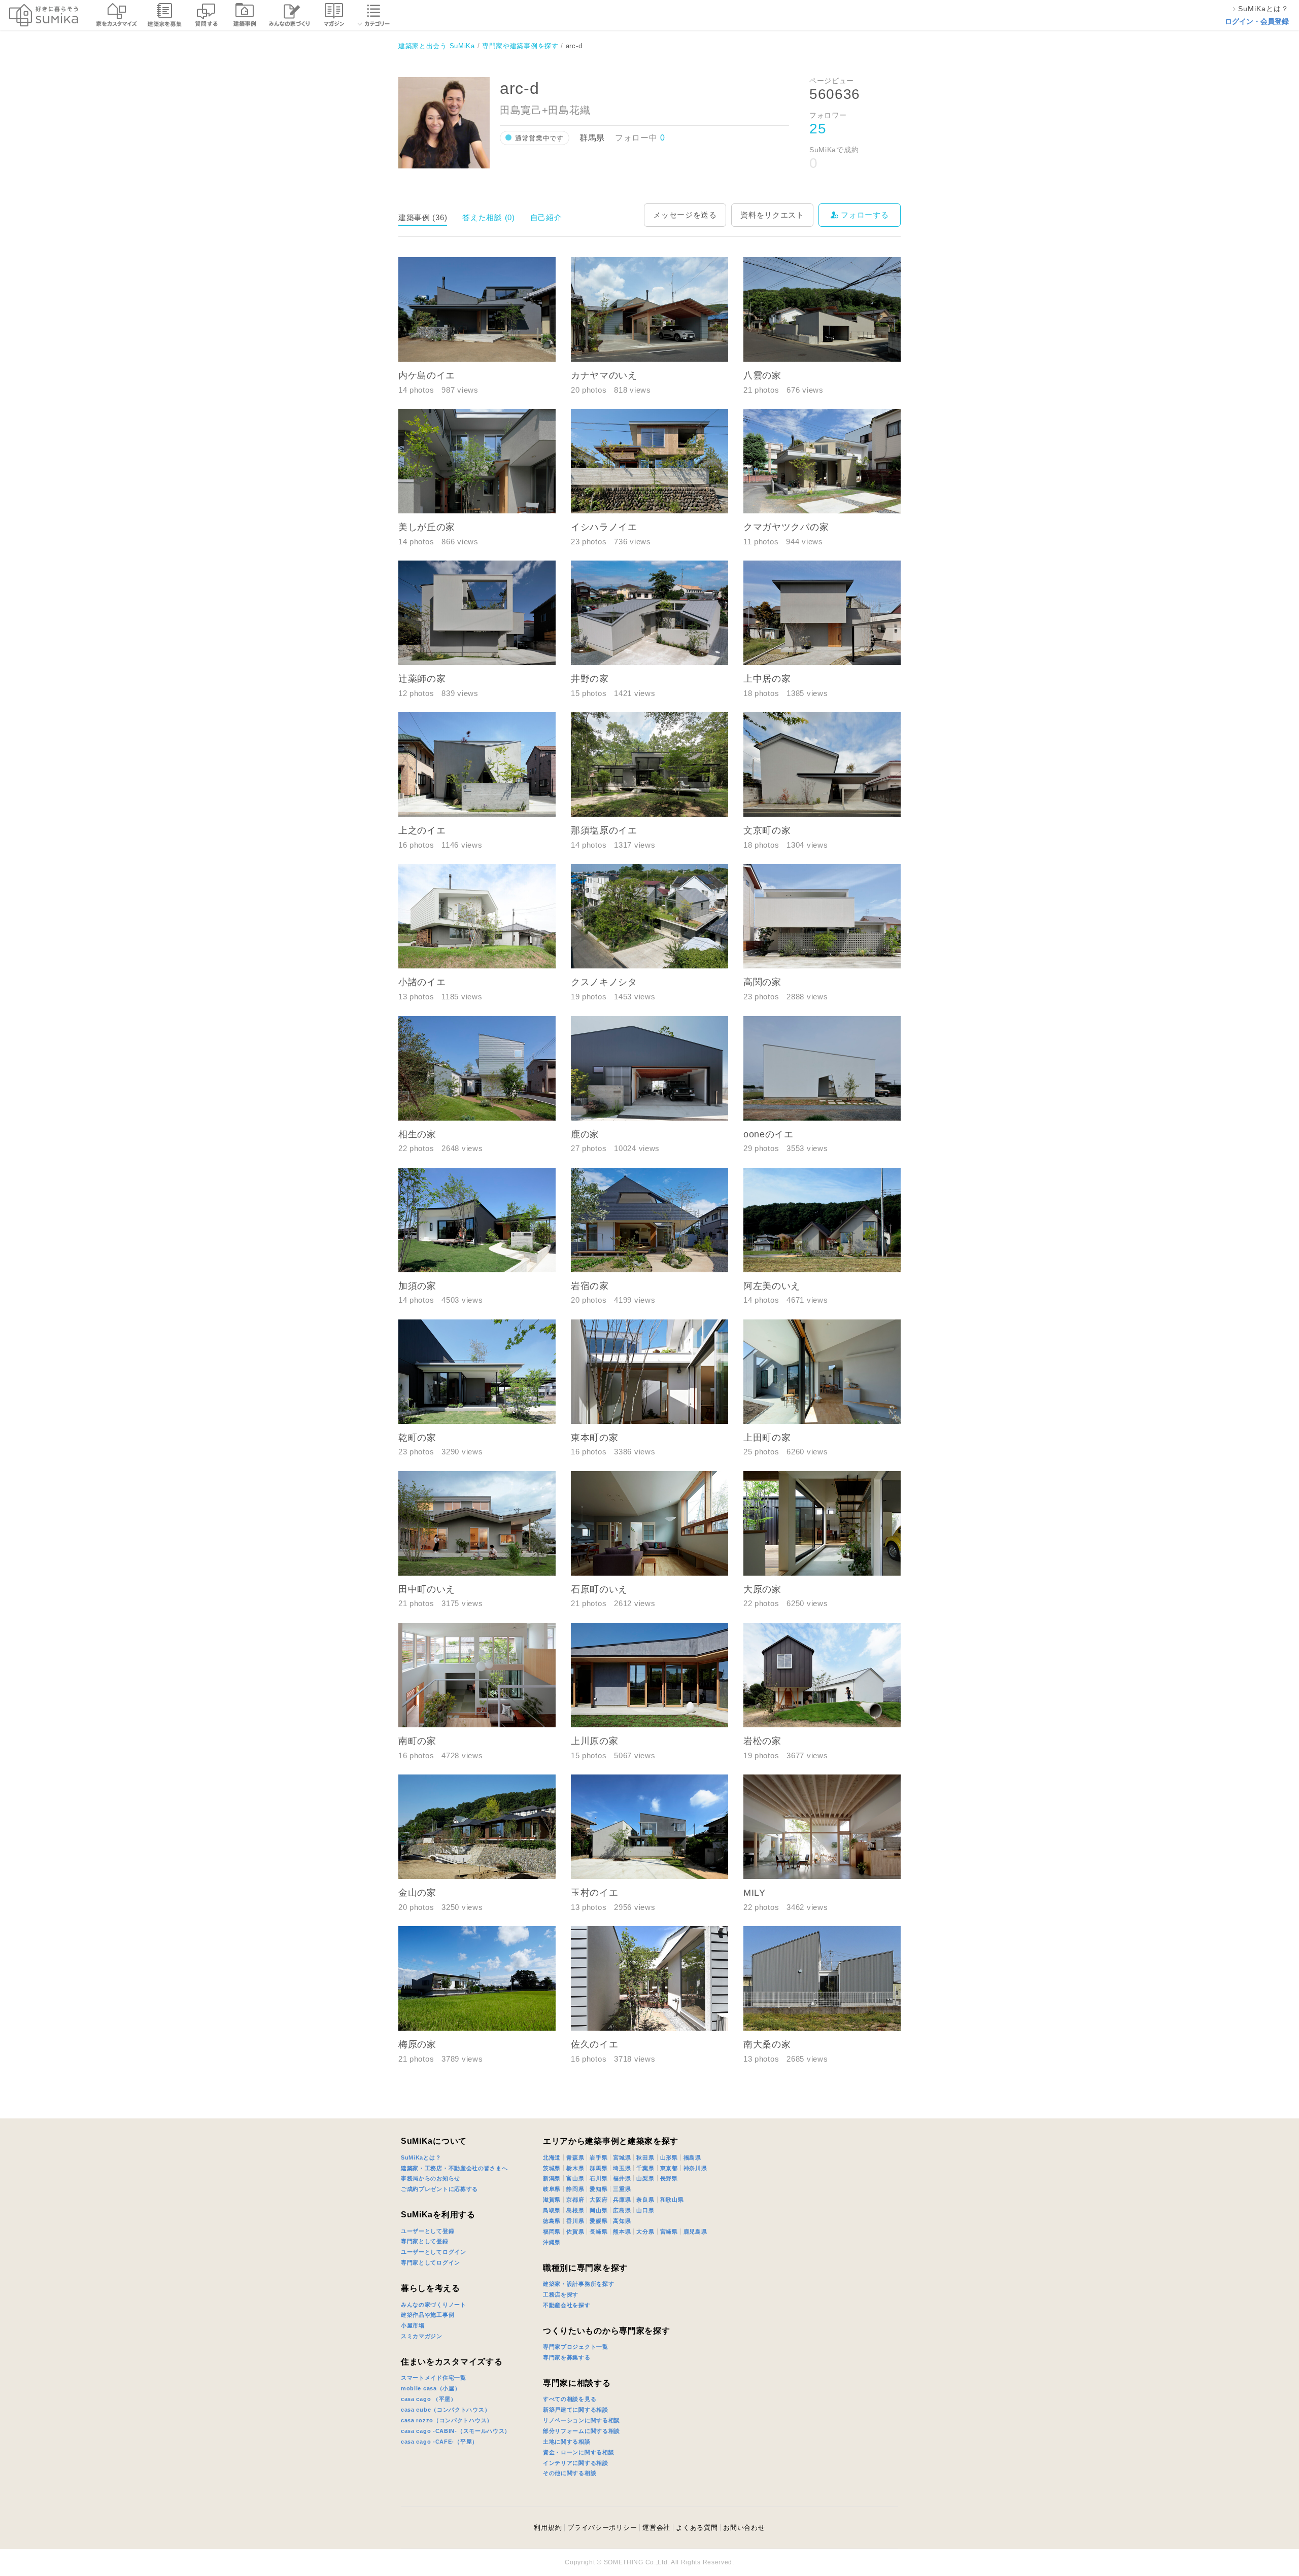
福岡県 (552, 2232)
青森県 (575, 2157)
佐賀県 (575, 2232)
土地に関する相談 (567, 2442)
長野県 (669, 2178)
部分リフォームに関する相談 (582, 2431)
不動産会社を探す (567, 2305)
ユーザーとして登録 (428, 2231)
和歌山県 (672, 2200)
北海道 (552, 2157)
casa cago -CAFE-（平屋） (439, 2442)
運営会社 (656, 2528)
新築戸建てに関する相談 (576, 2410)
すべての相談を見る (570, 2399)
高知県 (622, 2221)
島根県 (575, 2210)
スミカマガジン (422, 2336)
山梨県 (645, 2178)
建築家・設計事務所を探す (578, 2284)
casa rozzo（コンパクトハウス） (447, 2420)
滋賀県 (552, 2200)
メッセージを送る (685, 215)
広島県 (622, 2210)
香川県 (575, 2221)
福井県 (622, 2178)
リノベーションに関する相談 (582, 2420)
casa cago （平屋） (429, 2399)
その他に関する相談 (570, 2473)
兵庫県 (622, 2200)
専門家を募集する (567, 2357)
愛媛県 (599, 2221)
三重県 (622, 2189)
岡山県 (599, 2210)
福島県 (692, 2157)
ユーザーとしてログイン (434, 2252)
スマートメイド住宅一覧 (434, 2378)
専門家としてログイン (431, 2262)
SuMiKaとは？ (421, 2157)
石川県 (599, 2178)
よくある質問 (697, 2528)
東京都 (669, 2168)
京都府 (575, 2200)
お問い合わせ (744, 2528)
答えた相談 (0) (488, 217)
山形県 (669, 2157)
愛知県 (599, 2189)
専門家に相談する (577, 2383)
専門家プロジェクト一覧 (576, 2347)
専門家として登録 (425, 2241)
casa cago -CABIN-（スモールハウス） (456, 2431)
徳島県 (552, 2221)
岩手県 (599, 2157)
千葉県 (645, 2168)
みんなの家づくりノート (434, 2305)
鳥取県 (552, 2210)
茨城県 (552, 2168)
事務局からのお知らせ (431, 2178)
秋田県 (645, 2157)
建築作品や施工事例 (428, 2315)
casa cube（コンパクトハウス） (446, 2410)
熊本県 (622, 2232)
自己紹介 (546, 217)
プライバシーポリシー (602, 2528)
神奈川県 (695, 2168)
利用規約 (548, 2528)
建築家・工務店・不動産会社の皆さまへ (454, 2168)
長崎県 (599, 2232)
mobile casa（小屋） (431, 2388)
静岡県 (575, 2189)
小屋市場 (413, 2325)
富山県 (575, 2178)
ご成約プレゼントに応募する (439, 2189)
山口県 (645, 2210)
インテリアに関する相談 (576, 2463)
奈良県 (645, 2200)
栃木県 (575, 2168)
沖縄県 (552, 2242)
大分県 (645, 2232)
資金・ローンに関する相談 (578, 2452)
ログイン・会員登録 (1257, 21)
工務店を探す (561, 2294)
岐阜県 (552, 2189)
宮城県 (622, 2157)
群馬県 (599, 2168)
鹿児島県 (695, 2232)
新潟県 (552, 2178)
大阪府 (599, 2200)
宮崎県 (669, 2232)
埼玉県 (622, 2168)
